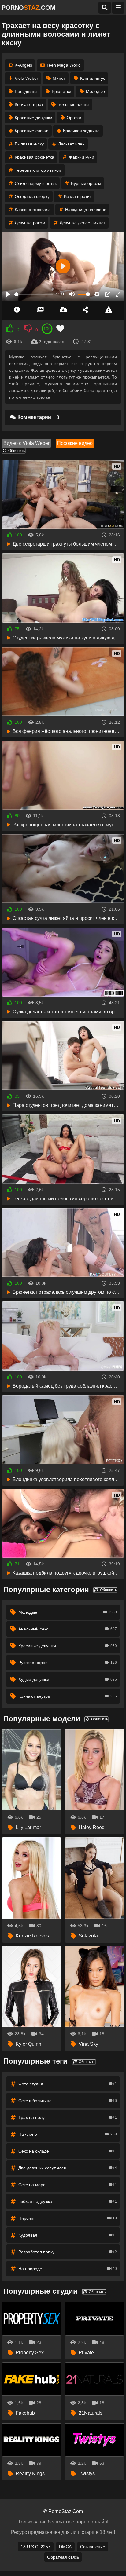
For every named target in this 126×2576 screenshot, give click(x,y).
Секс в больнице (68, 2101)
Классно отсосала (33, 210)
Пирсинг (68, 2218)
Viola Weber (26, 78)
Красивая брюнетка (34, 157)
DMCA (65, 2547)
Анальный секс (68, 1629)
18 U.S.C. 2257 (36, 2547)
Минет (59, 78)
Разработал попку (68, 2252)
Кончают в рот (29, 104)
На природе (68, 2269)
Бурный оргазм (86, 183)
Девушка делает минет (83, 223)
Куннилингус (93, 78)
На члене (68, 2134)
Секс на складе (68, 2151)
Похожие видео (75, 443)
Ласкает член (71, 144)
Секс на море (68, 2185)
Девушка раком (30, 223)
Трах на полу (68, 2117)
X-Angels (23, 65)
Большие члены (73, 104)
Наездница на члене (86, 210)
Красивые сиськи (32, 131)
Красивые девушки (33, 118)
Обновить (16, 451)
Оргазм (74, 118)
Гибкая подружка (68, 2201)
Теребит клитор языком (38, 170)
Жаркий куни (81, 157)
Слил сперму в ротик (36, 183)
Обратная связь (63, 2557)
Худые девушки (68, 1679)
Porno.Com (28, 8)
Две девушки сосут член (68, 2168)
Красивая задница (81, 131)
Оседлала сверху (32, 196)
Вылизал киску (29, 144)
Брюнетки (61, 91)
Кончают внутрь (68, 1696)
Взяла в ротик (78, 196)
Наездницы (26, 91)
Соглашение (93, 2547)
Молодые (95, 91)
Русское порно (68, 1663)
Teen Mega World (64, 65)
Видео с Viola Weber (26, 443)
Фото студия (68, 2084)
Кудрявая (68, 2235)
